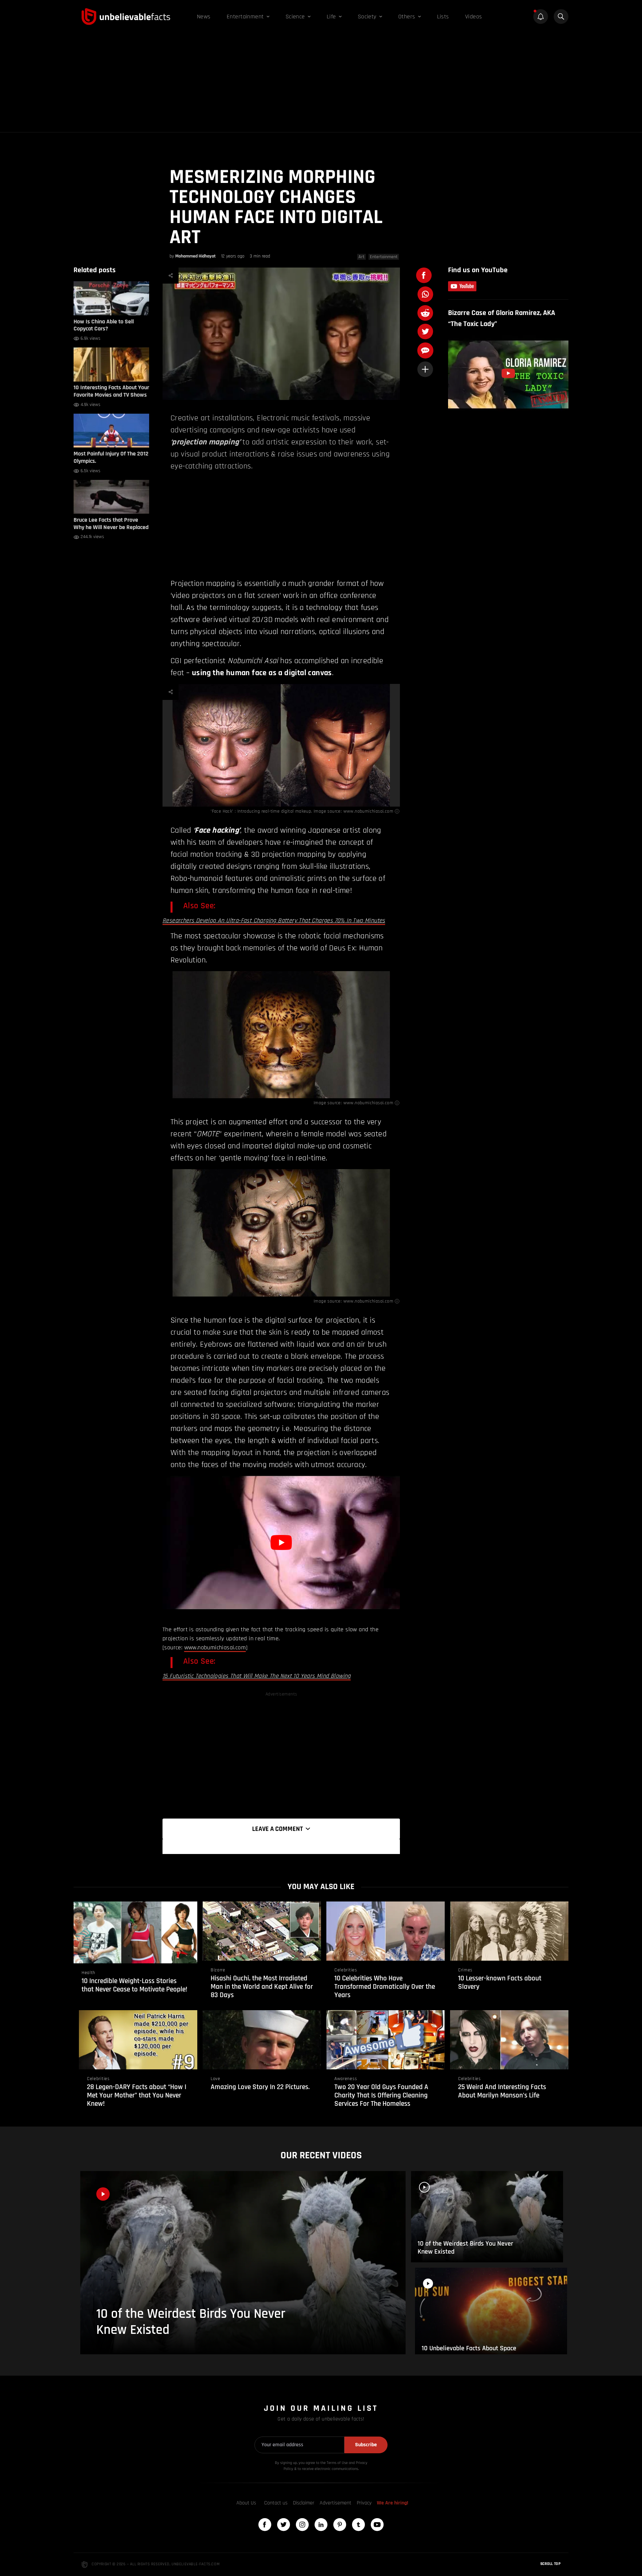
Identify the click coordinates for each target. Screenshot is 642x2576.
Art (361, 257)
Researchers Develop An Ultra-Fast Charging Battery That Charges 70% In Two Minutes (274, 920)
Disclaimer (304, 2503)
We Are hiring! (393, 2503)
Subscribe (366, 2445)
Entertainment (384, 257)
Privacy (364, 2503)
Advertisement (336, 2503)
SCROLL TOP (550, 2564)
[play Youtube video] (281, 1542)
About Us (246, 2503)
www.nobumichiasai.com (368, 811)
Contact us (276, 2503)
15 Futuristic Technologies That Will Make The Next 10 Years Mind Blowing (257, 1676)
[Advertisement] (321, 82)
